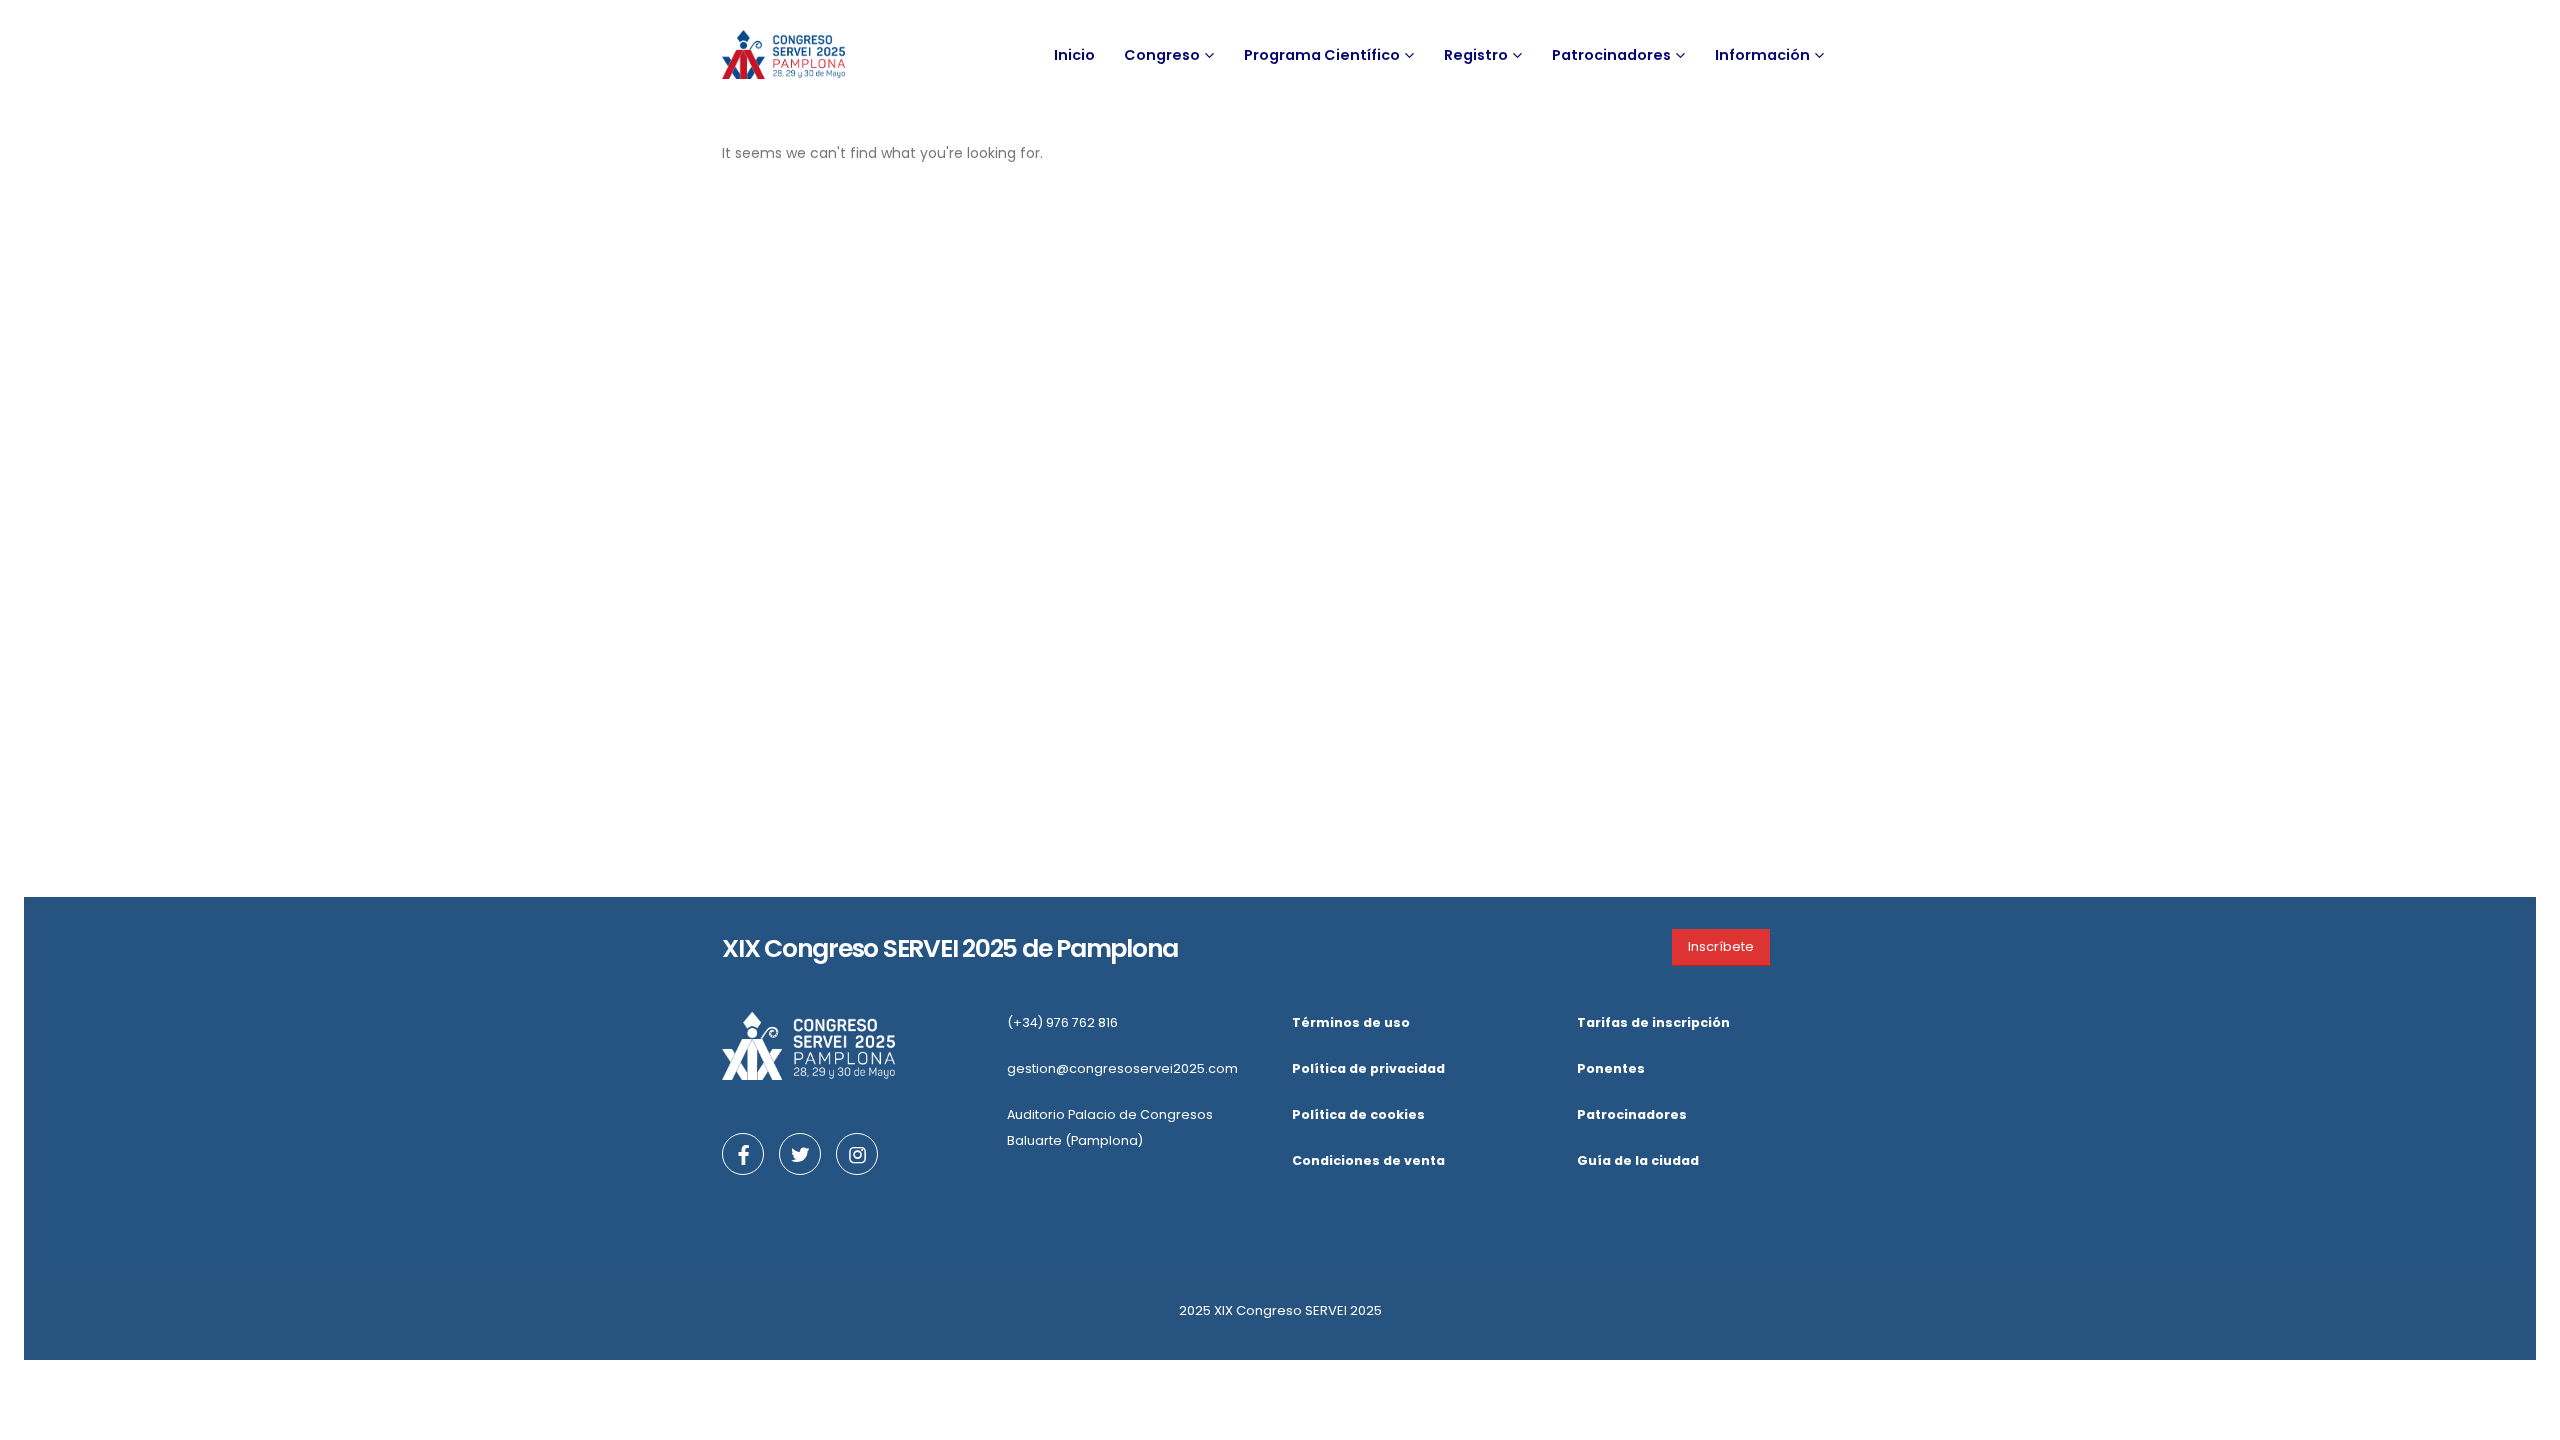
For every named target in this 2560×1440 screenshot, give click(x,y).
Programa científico (1322, 55)
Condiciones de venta (1368, 1160)
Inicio (1074, 55)
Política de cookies (1358, 1114)
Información (1762, 55)
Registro (1476, 55)
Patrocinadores (1611, 55)
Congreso (1162, 55)
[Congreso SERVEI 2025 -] (783, 54)
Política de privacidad (1368, 1068)
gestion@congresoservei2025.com (1122, 1068)
